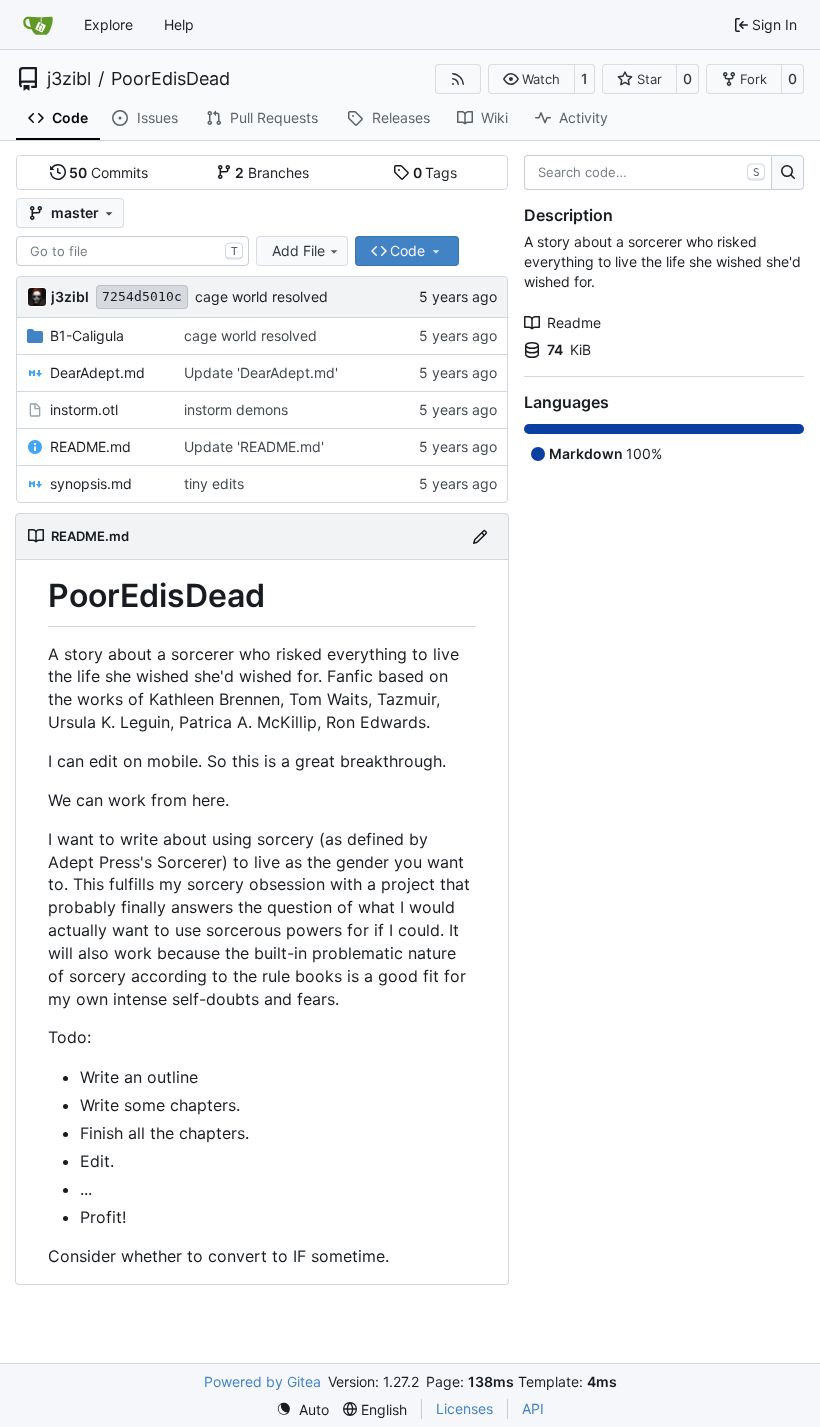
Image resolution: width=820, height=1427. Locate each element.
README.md (90, 446)
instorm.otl (84, 409)
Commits (108, 172)
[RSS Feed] (458, 79)
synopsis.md (91, 483)
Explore (108, 24)
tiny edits (214, 483)
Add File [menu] (298, 250)
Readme (574, 322)
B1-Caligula (87, 335)
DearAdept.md (97, 372)
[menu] (302, 1409)
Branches (272, 172)
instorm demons (236, 409)
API (533, 1408)
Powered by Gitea (262, 1381)
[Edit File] (480, 536)
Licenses (464, 1408)
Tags (435, 172)
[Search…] (787, 173)
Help (179, 24)
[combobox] (132, 251)
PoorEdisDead (170, 79)
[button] (531, 79)
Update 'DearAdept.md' (261, 372)
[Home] (38, 25)
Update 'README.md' (254, 446)
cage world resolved (261, 296)
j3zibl (69, 79)
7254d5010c (142, 296)
